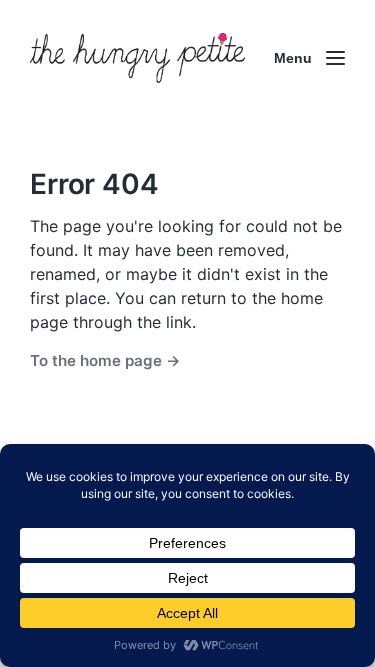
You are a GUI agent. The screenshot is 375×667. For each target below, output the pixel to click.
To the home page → (105, 360)
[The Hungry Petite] (137, 58)
